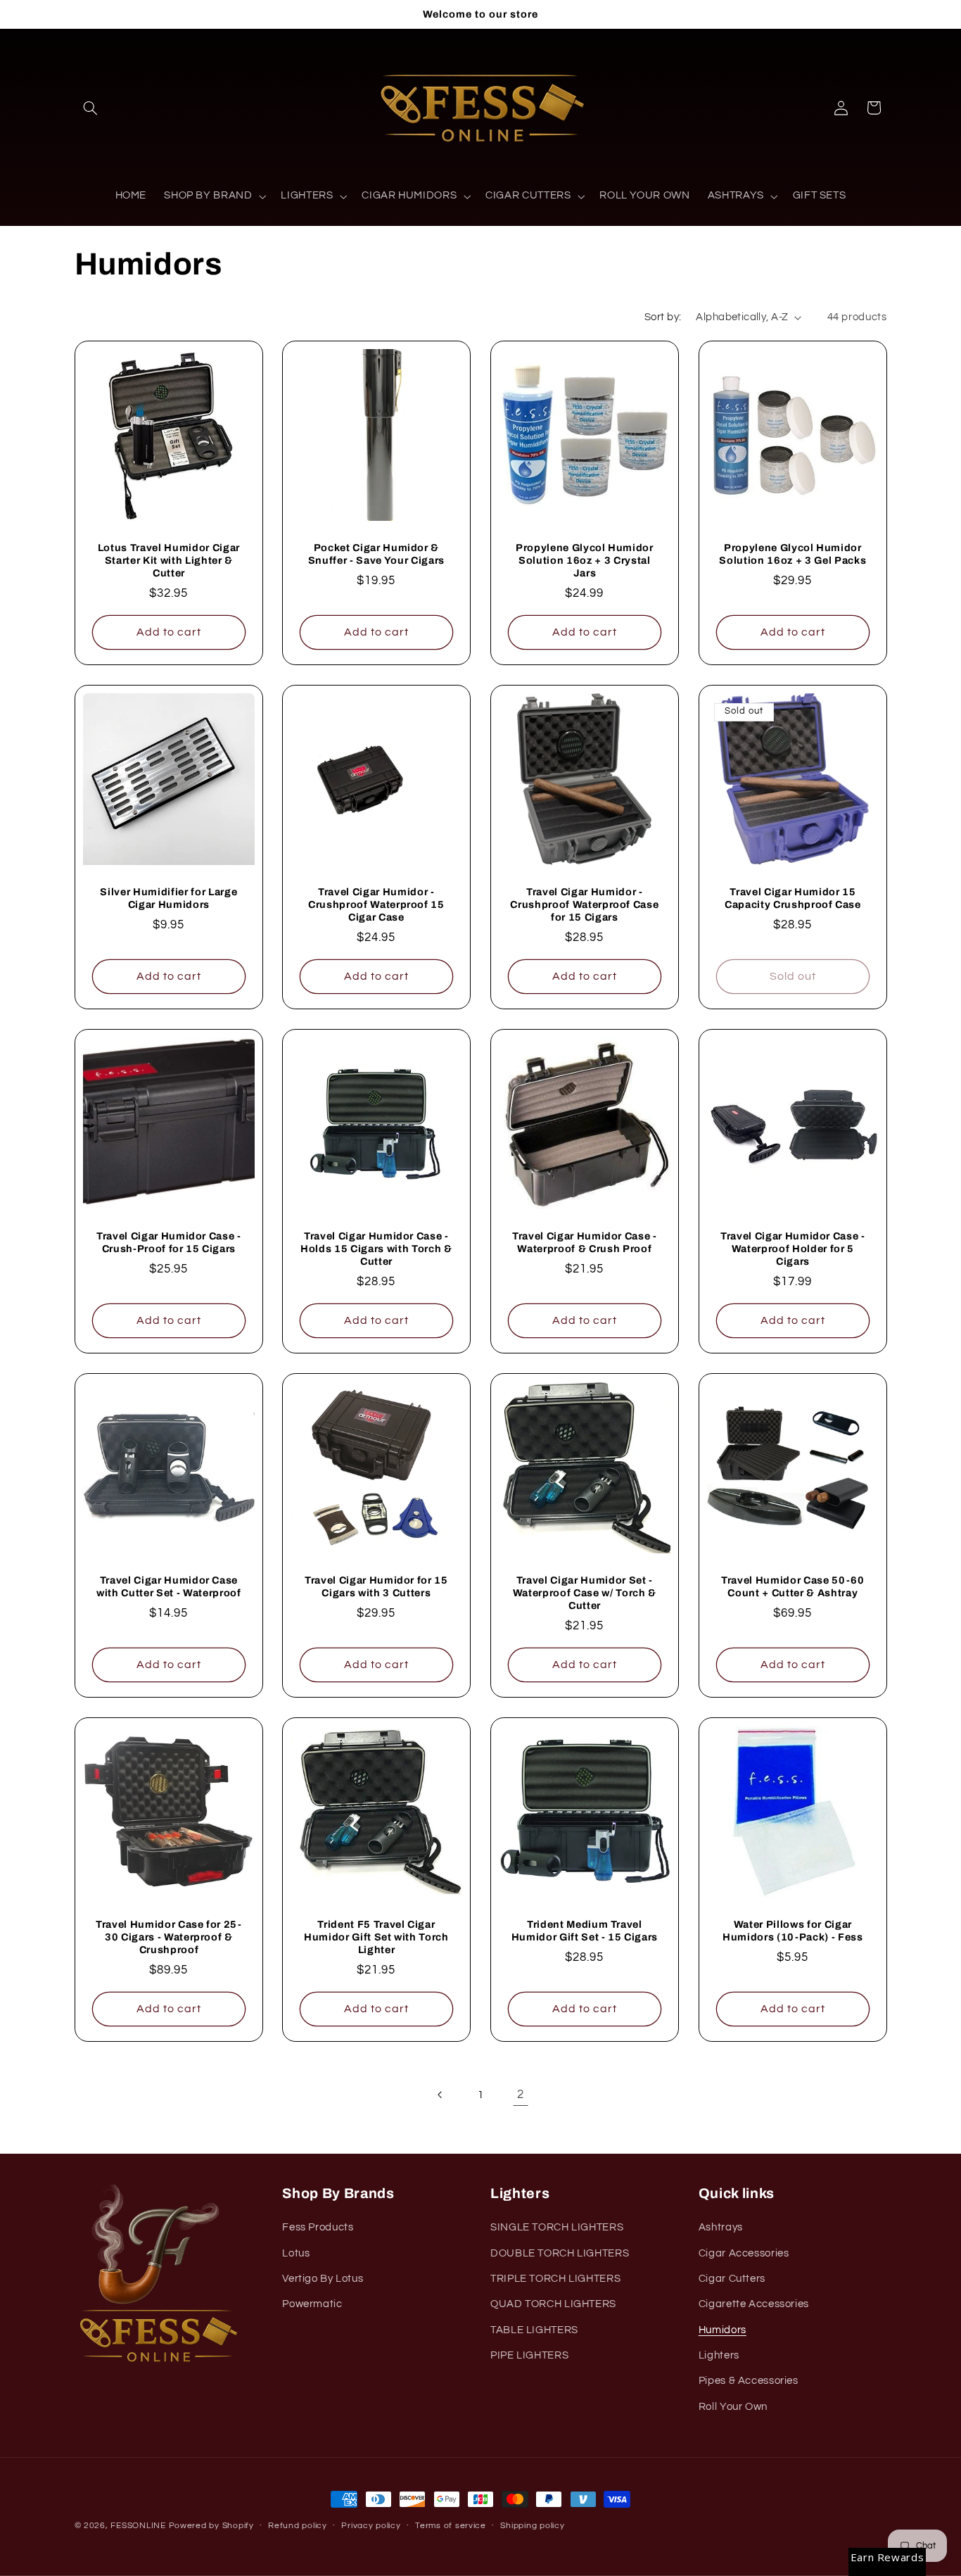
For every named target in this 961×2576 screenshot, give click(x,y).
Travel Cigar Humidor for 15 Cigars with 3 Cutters (376, 1586)
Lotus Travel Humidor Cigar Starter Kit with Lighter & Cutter (168, 561)
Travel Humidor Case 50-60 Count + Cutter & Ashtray (793, 1586)
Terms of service (451, 2526)
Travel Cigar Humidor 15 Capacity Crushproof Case (793, 898)
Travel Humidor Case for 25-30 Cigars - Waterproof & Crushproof (168, 1937)
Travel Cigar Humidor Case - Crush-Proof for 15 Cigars (168, 1242)
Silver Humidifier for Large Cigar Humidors (168, 898)
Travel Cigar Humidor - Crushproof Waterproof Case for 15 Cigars (584, 905)
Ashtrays (721, 2228)
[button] (91, 108)
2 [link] (521, 2095)
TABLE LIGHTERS (534, 2330)
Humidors (723, 2330)
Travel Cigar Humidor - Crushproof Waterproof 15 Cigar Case (376, 905)
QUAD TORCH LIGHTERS (553, 2305)
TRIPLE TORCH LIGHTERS (555, 2279)
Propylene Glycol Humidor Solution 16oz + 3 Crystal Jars (585, 561)
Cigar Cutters (732, 2279)
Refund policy (298, 2526)
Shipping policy (532, 2526)
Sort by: (663, 317)
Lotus (296, 2253)
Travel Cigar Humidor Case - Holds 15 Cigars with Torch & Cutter (376, 1249)
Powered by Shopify (211, 2526)
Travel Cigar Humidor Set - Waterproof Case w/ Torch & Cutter (585, 1593)
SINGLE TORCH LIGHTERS (557, 2228)
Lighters (719, 2356)
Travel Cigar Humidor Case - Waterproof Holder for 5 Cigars (793, 1249)
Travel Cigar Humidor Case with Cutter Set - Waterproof (168, 1586)
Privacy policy (371, 2526)
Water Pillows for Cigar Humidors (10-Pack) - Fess (793, 1931)
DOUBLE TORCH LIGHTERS (560, 2253)
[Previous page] (440, 2095)
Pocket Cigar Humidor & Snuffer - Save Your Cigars (376, 554)
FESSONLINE (138, 2526)
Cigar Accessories (744, 2253)
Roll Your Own (733, 2407)
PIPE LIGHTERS (529, 2356)
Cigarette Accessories (754, 2305)
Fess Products (318, 2228)
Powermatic (312, 2305)
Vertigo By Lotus (323, 2279)
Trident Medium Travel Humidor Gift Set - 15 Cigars (585, 1931)
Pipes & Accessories (749, 2381)
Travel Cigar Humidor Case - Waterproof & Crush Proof (585, 1242)
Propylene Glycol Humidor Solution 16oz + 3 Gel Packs (793, 554)
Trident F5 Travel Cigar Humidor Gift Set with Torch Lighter (376, 1937)
